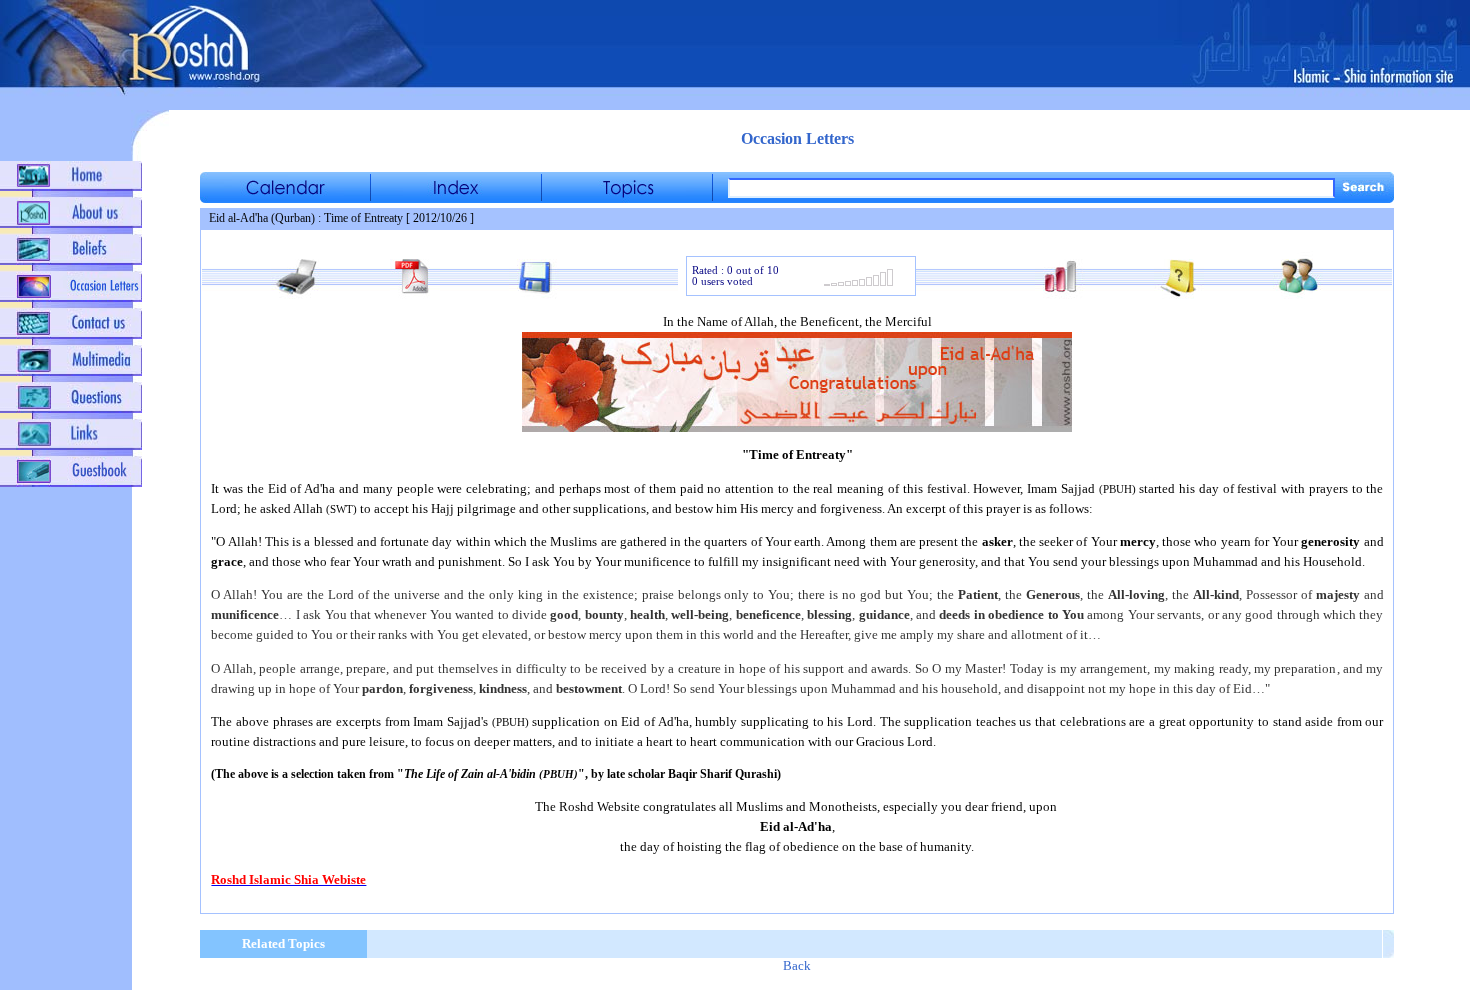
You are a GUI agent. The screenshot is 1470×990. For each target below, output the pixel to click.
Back (797, 965)
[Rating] (858, 283)
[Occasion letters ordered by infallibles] (456, 197)
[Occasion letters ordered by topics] (627, 197)
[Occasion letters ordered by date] (285, 197)
